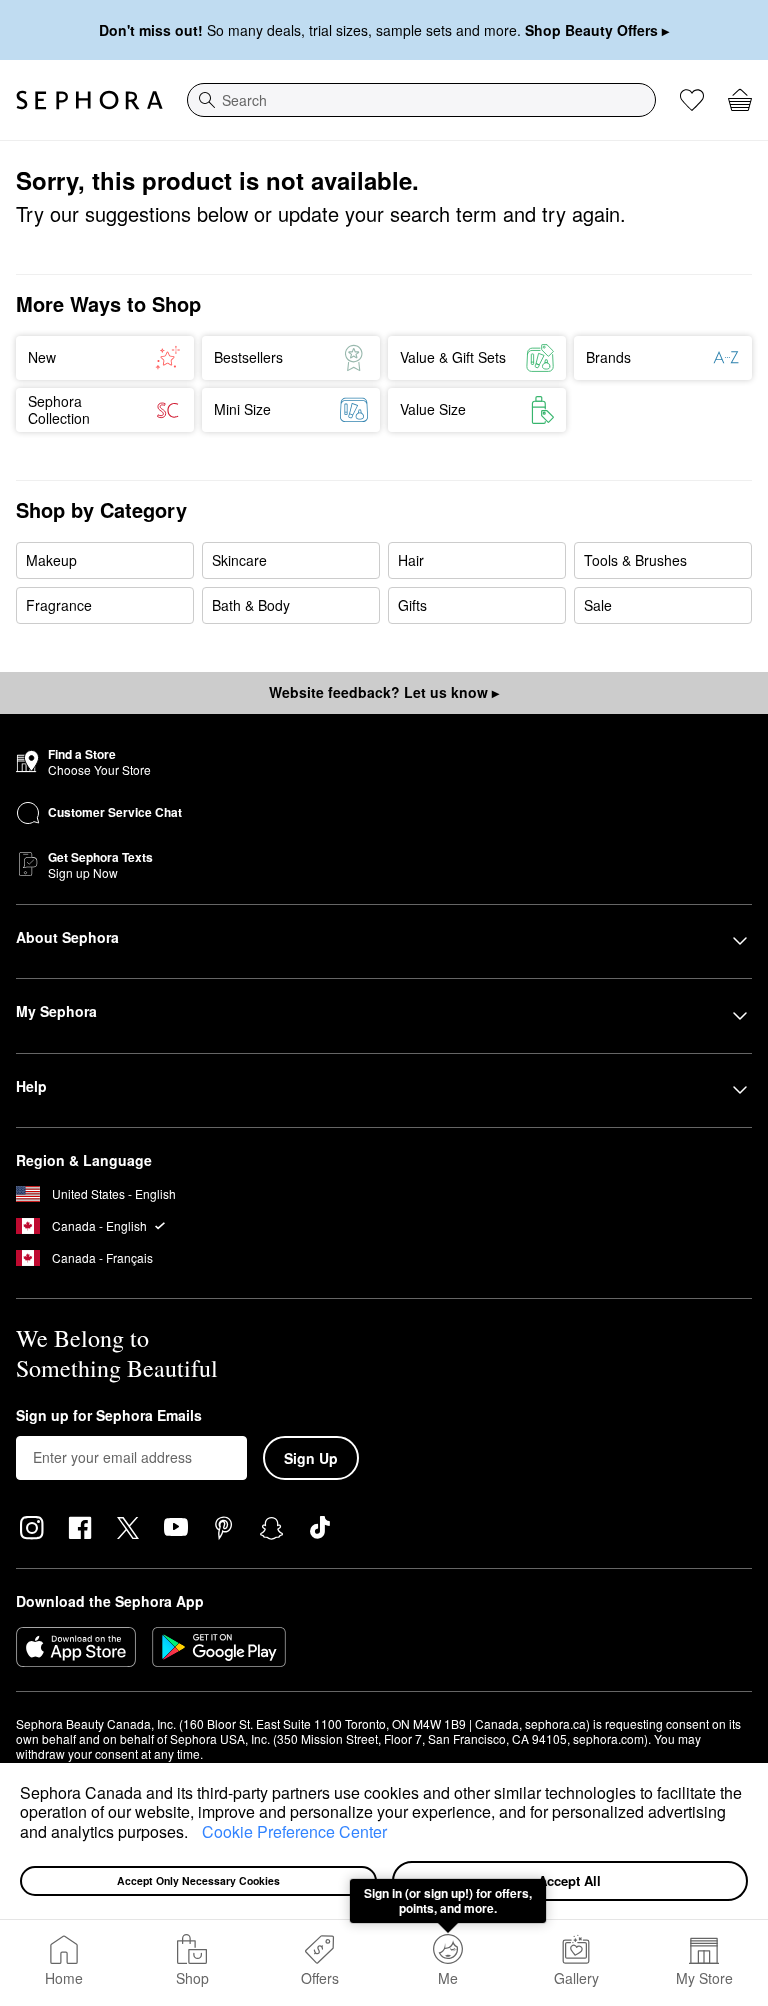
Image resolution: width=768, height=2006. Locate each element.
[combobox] (421, 100)
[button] (195, 1834)
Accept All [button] (569, 1880)
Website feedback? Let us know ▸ (384, 692)
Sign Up (311, 1458)
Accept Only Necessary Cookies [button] (198, 1880)
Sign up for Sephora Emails (109, 1416)
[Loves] (692, 100)
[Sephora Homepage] (89, 100)
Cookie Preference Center (294, 1831)
